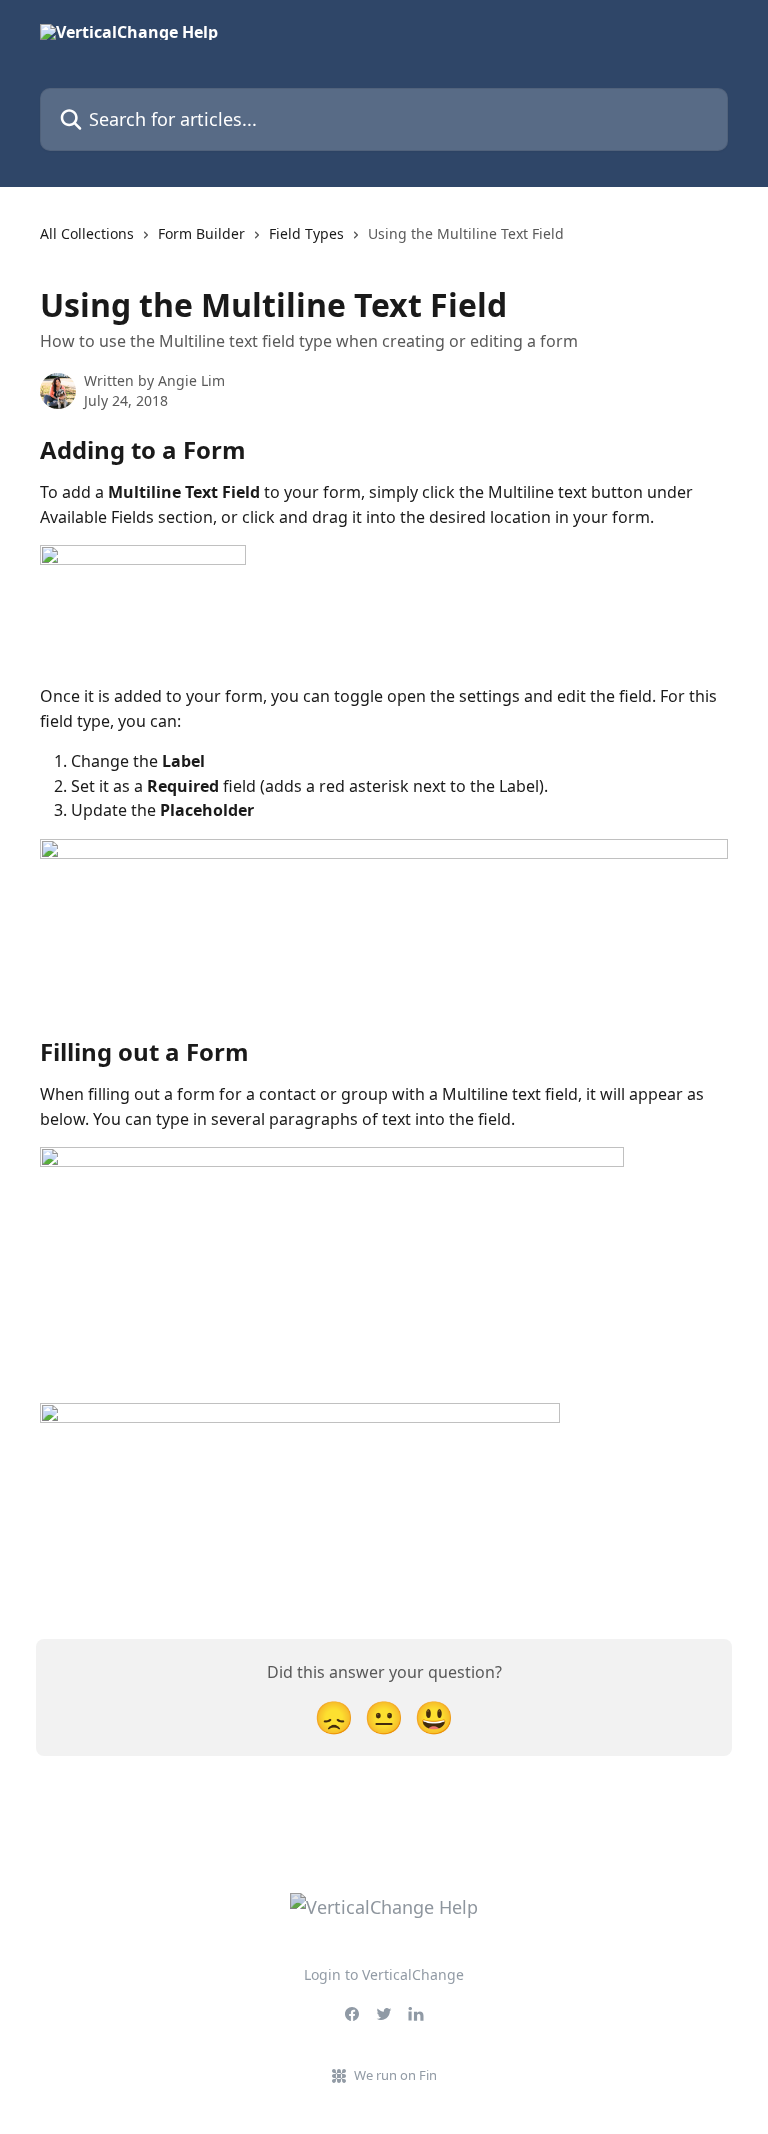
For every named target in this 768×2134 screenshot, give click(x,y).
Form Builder (201, 233)
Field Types (306, 233)
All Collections (87, 233)
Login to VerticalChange (384, 1974)
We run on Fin (395, 2075)
